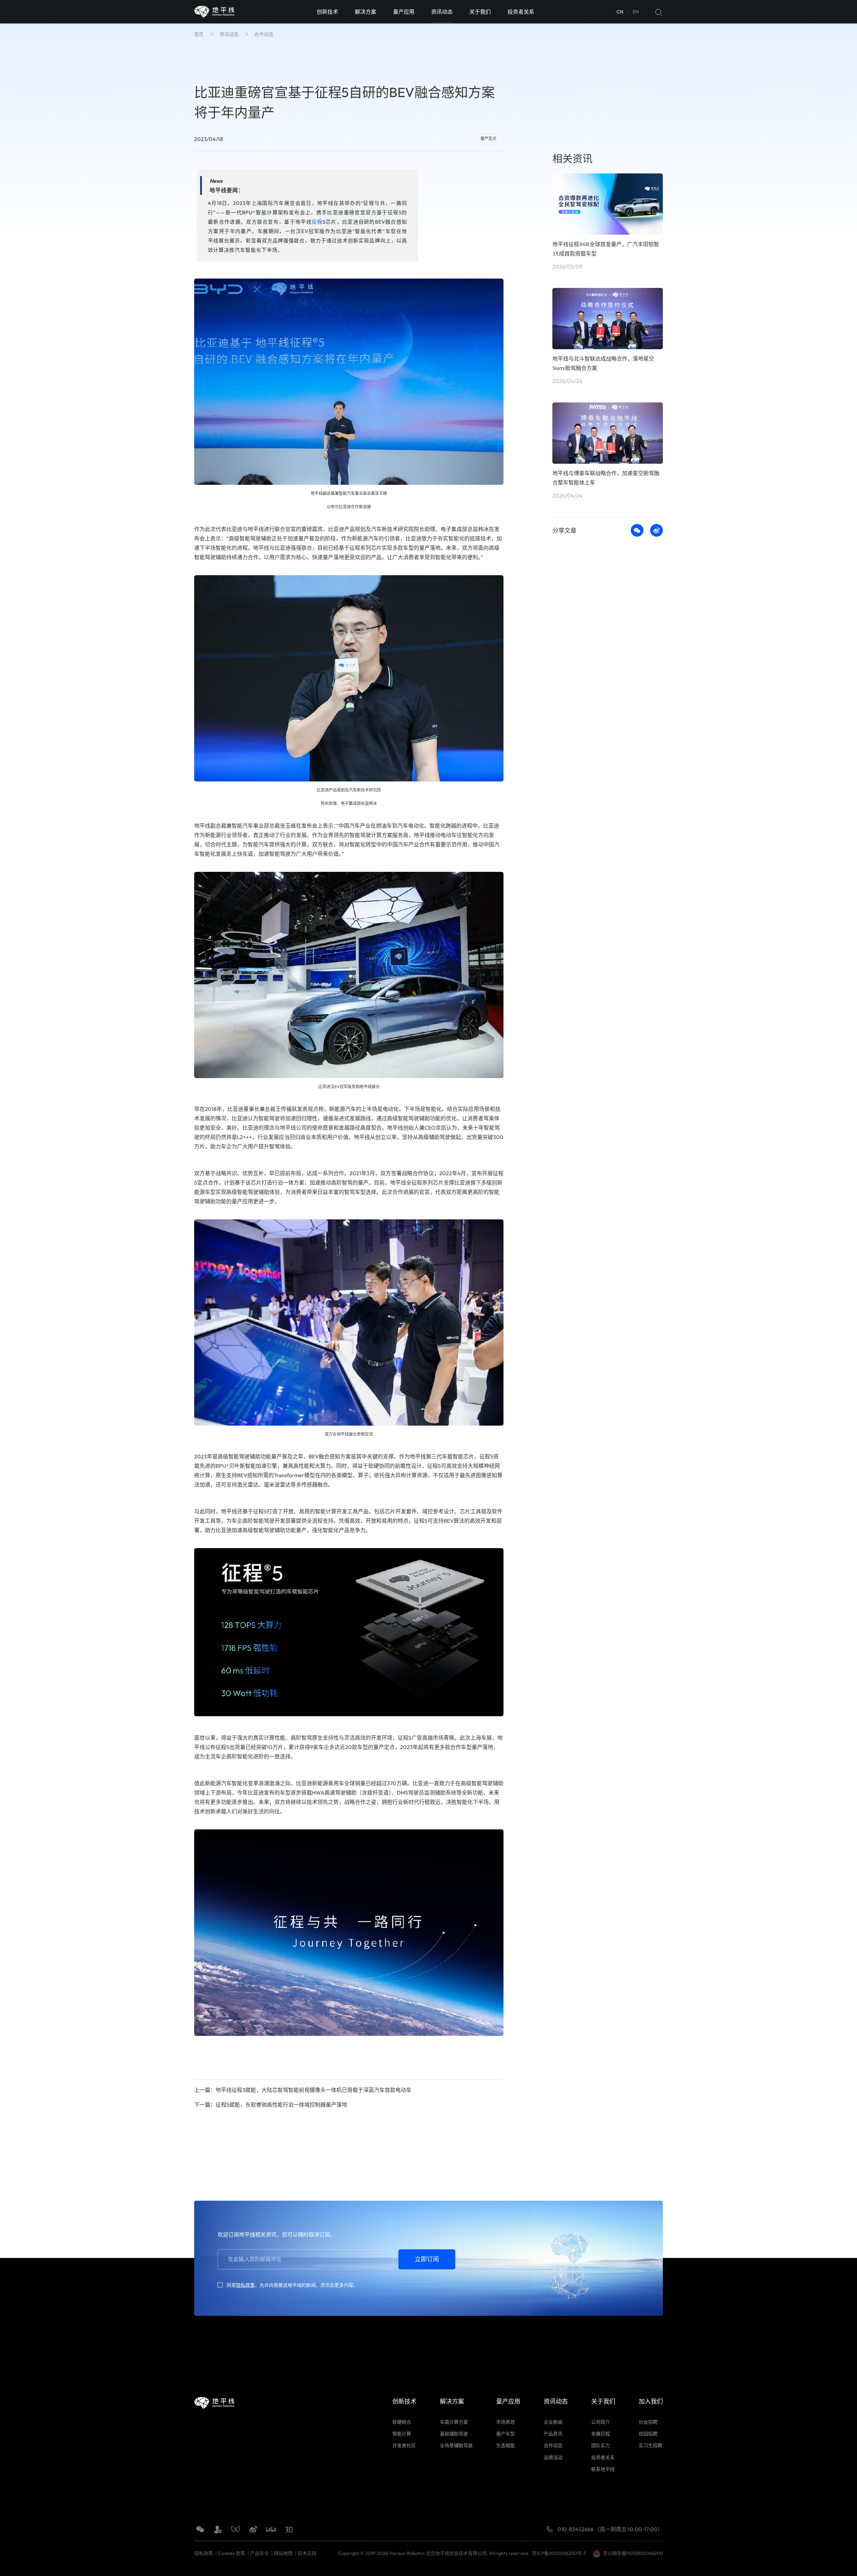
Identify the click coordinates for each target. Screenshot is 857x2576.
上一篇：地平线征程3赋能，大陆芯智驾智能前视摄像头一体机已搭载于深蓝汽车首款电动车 (303, 2090)
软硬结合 (402, 2422)
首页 (199, 34)
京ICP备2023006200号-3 (560, 2553)
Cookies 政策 (231, 2553)
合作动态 (264, 34)
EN (636, 12)
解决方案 (366, 12)
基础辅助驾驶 (454, 2434)
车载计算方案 (454, 2422)
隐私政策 (245, 2285)
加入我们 (651, 2401)
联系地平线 (603, 2469)
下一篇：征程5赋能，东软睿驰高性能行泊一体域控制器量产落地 (271, 2105)
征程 (317, 222)
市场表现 (505, 2422)
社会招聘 (648, 2422)
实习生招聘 (650, 2445)
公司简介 (601, 2422)
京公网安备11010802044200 (633, 2553)
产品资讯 (553, 2434)
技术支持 (307, 2553)
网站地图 (283, 2553)
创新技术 (327, 12)
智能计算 (402, 2434)
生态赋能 (505, 2445)
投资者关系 (521, 12)
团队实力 (601, 2445)
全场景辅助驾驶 (456, 2445)
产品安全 (259, 2553)
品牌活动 (553, 2457)
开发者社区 (404, 2445)
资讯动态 (442, 12)
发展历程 (601, 2434)
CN (620, 12)
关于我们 (480, 12)
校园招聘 (648, 2434)
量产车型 (505, 2434)
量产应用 (404, 12)
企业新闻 (553, 2422)
